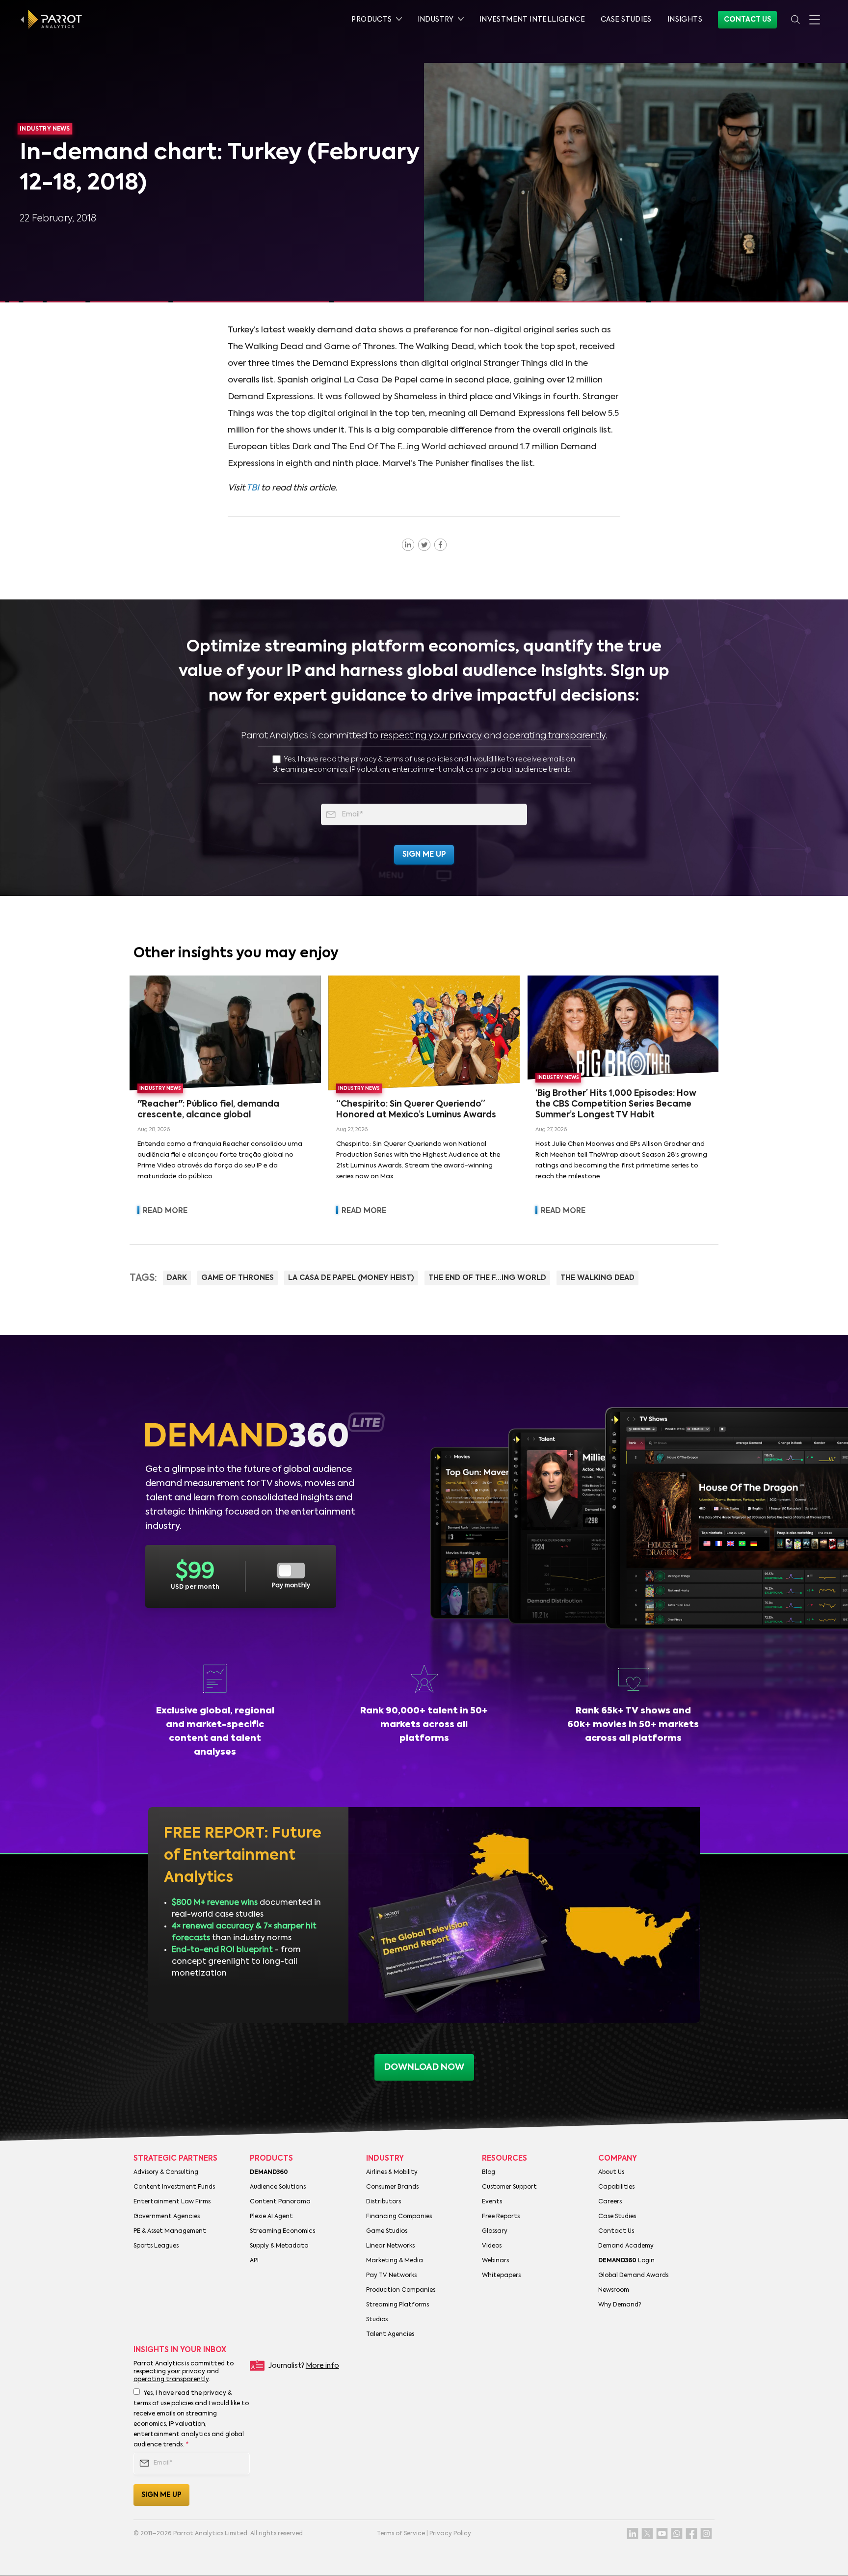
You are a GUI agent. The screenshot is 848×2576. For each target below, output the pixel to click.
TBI (253, 488)
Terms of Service (401, 2534)
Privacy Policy (450, 2534)
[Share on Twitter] (424, 544)
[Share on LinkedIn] (408, 544)
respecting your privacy (431, 736)
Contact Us (747, 20)
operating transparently (554, 736)
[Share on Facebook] (440, 544)
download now (424, 2067)
